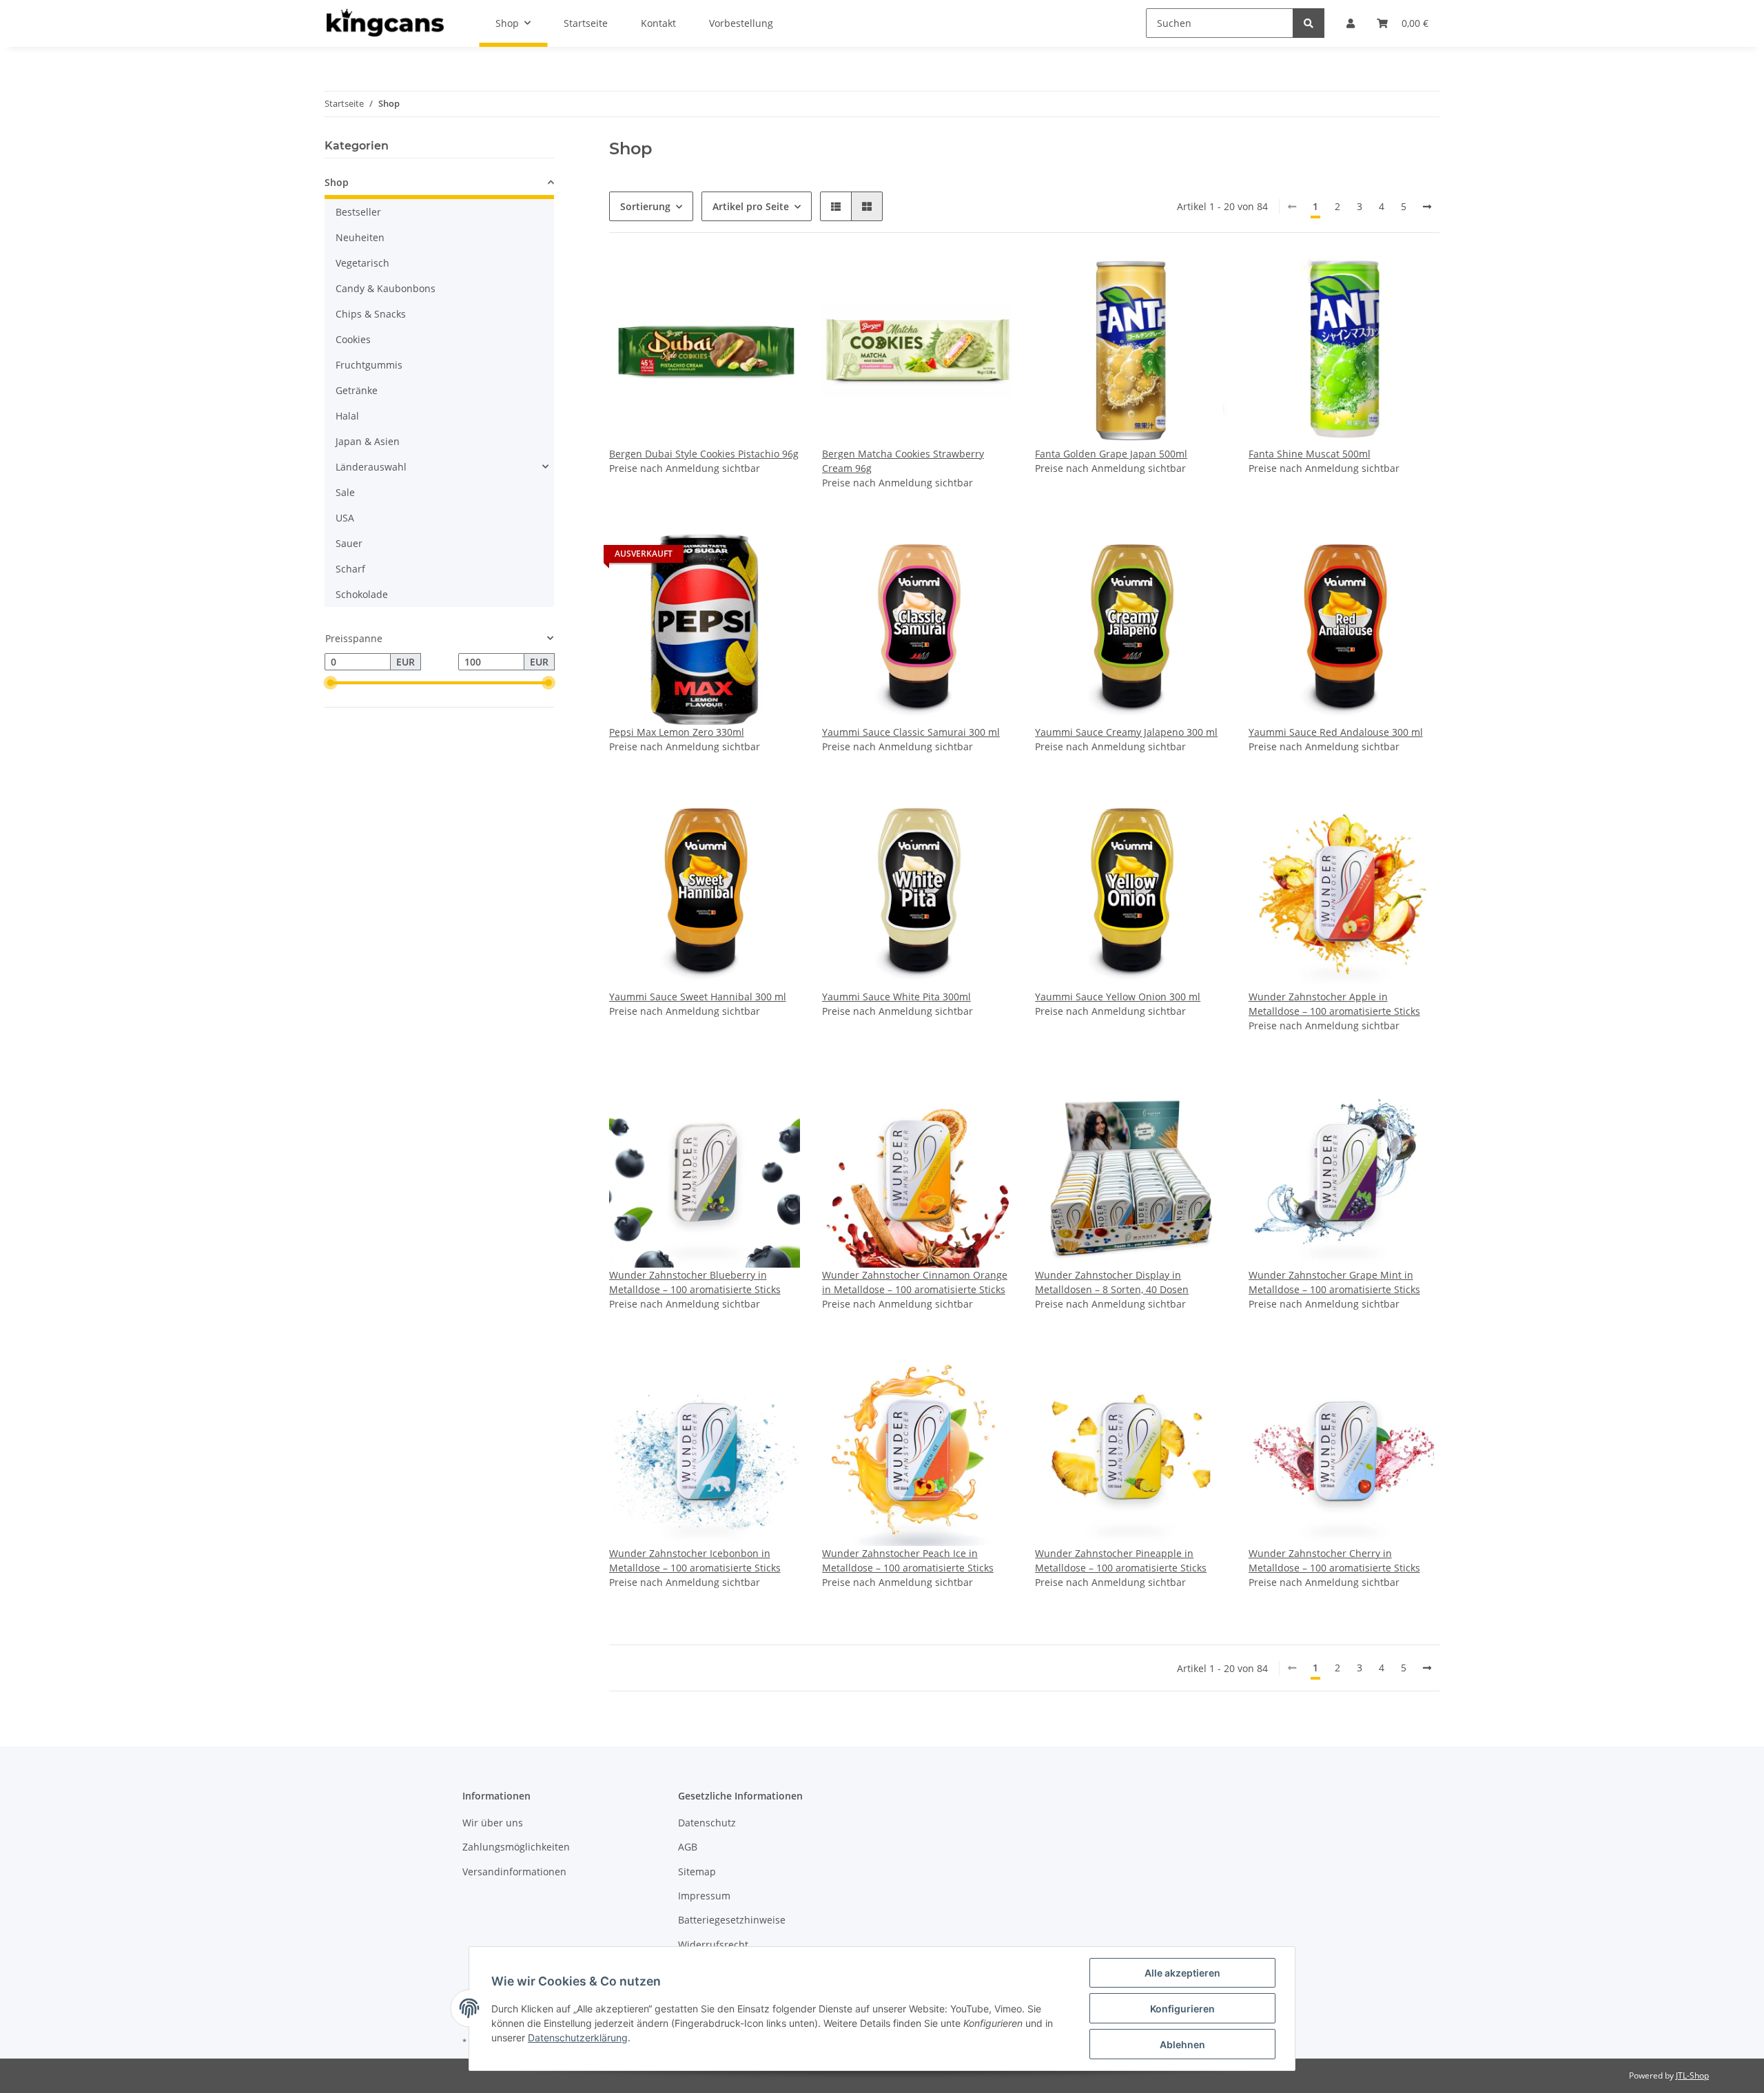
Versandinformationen (514, 1872)
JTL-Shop (1692, 2075)
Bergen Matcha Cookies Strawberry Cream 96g (903, 461)
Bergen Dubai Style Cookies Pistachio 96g (704, 454)
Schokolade (362, 594)
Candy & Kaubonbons (386, 288)
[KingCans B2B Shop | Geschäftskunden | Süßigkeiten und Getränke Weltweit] (385, 23)
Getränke (357, 390)
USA (345, 518)
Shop (337, 182)
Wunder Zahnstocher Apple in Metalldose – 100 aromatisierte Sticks (1334, 1004)
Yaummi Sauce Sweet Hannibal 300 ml (698, 997)
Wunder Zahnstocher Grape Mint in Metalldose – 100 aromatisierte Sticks (1334, 1282)
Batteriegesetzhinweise (732, 1920)
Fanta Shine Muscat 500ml (1310, 454)
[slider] (330, 683)
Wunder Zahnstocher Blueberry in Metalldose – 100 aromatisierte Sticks (695, 1282)
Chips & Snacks (371, 314)
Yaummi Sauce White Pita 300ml (896, 997)
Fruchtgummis (369, 365)
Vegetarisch (362, 263)
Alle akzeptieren (1182, 1973)
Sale (345, 492)
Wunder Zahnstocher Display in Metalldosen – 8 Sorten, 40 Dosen (1112, 1282)
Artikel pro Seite (751, 206)
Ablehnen (1182, 2044)
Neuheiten (360, 237)
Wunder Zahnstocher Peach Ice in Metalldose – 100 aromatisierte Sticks (908, 1560)
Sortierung (645, 206)
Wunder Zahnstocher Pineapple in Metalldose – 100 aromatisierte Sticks (1121, 1560)
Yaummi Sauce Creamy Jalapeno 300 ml (1126, 732)
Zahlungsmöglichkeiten (516, 1847)
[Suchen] (1309, 23)
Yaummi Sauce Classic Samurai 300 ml (911, 732)
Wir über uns (493, 1823)
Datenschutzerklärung (578, 2038)
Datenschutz (707, 1823)
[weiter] (1427, 207)
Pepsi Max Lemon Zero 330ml (677, 732)
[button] (836, 206)
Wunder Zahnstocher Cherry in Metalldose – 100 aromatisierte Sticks (1334, 1560)
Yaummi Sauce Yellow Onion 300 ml (1118, 997)
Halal (347, 416)
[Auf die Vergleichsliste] (777, 278)
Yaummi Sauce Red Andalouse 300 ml (1336, 732)
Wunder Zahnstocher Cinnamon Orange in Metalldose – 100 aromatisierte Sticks (915, 1282)
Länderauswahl (371, 467)
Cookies (353, 339)
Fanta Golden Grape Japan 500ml (1111, 454)
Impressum (704, 1896)
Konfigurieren (1182, 2009)
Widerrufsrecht (713, 1945)
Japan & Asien (368, 441)
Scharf (350, 569)
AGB (688, 1847)
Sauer (349, 543)
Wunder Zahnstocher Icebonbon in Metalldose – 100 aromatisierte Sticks (695, 1560)
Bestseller (358, 212)
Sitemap (697, 1872)
